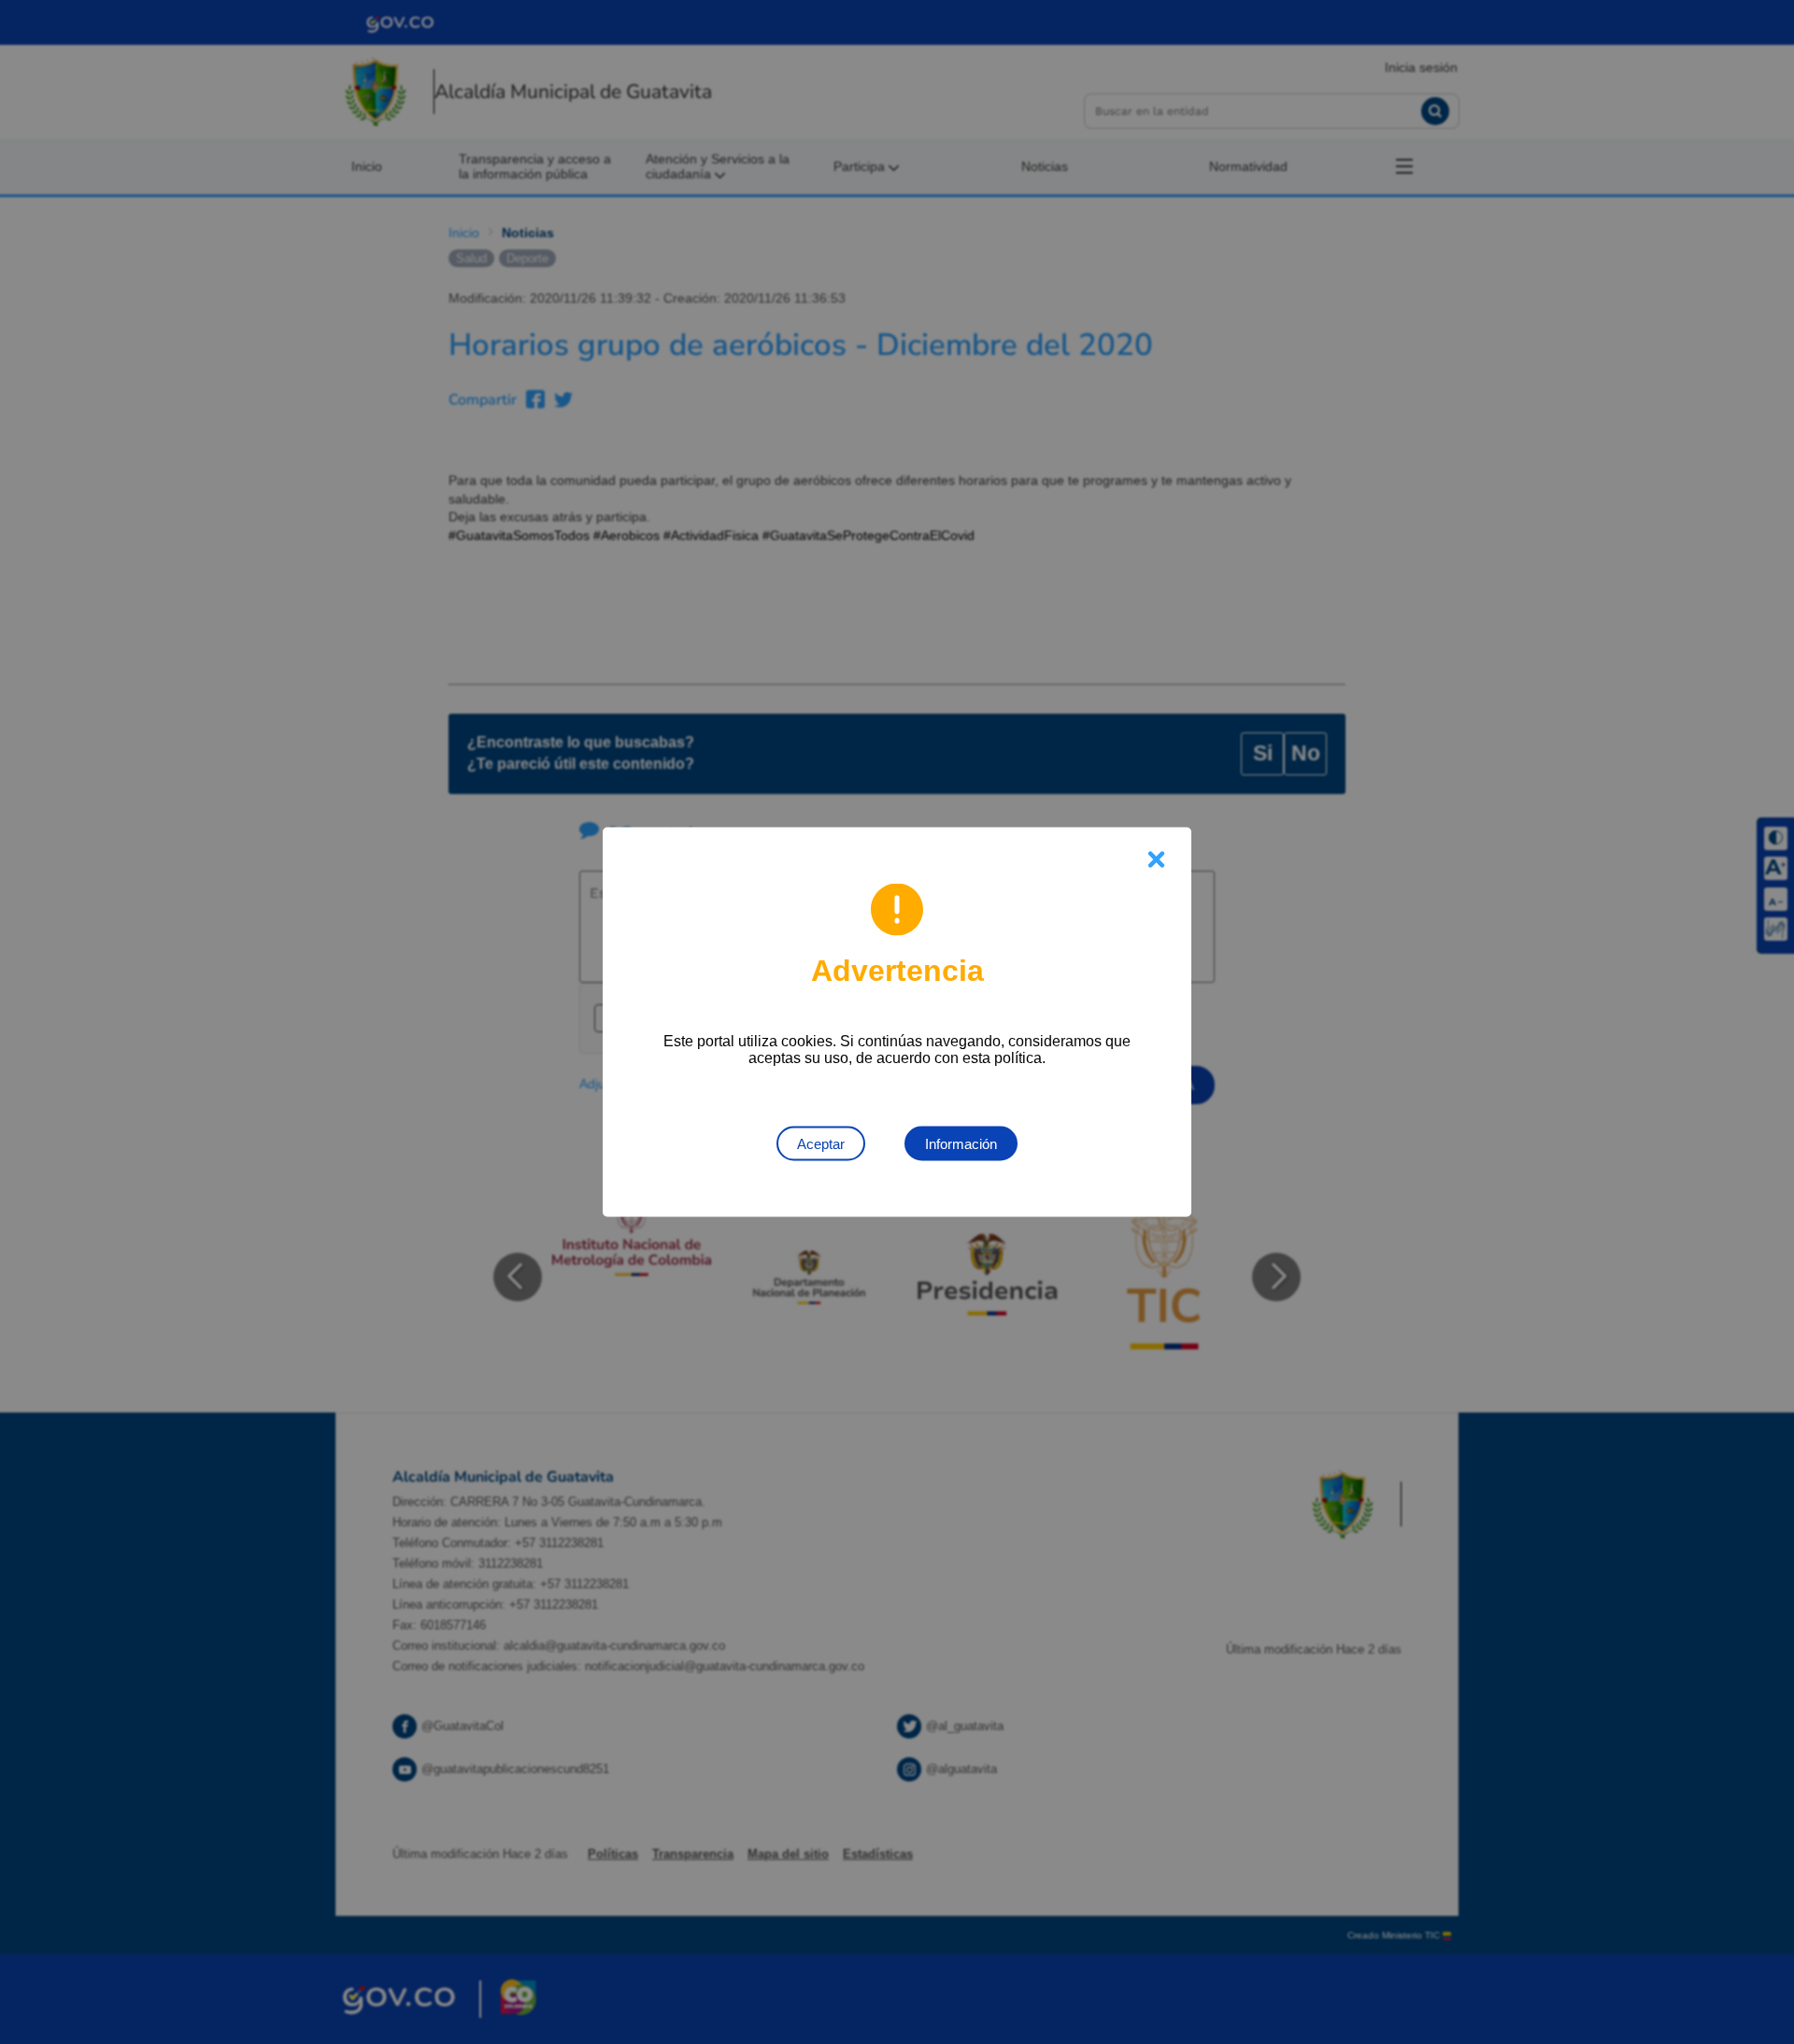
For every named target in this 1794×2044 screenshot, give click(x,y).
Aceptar (821, 1144)
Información (961, 1144)
